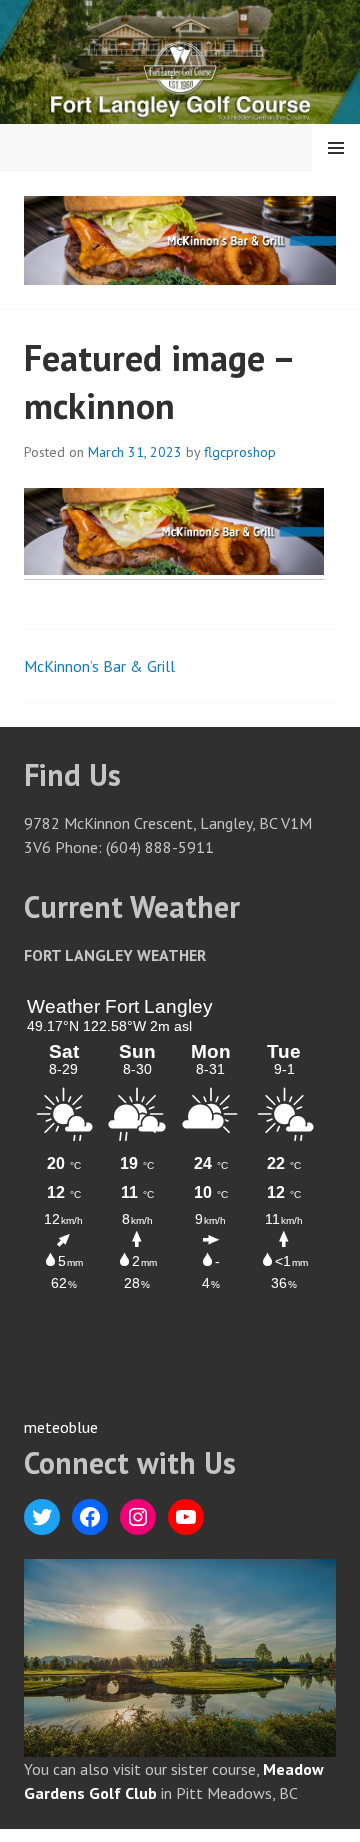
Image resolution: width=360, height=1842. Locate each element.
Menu (336, 148)
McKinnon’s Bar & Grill (99, 666)
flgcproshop (240, 452)
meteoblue (61, 1427)
